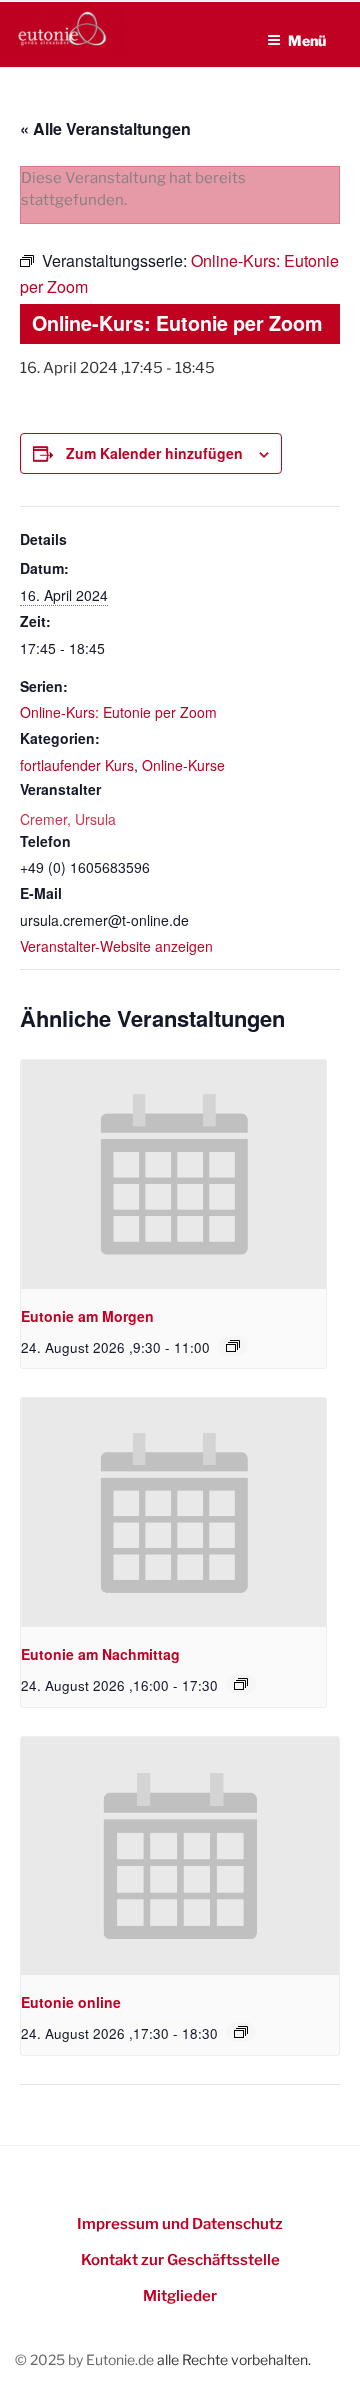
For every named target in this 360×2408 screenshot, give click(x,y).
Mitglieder (180, 2296)
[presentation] (173, 1174)
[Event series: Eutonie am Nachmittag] (241, 1684)
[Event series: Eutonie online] (241, 2032)
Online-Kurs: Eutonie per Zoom (118, 712)
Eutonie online (71, 2002)
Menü (307, 40)
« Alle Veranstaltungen (105, 128)
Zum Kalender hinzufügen (154, 453)
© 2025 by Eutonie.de (86, 2359)
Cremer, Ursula (68, 819)
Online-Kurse (183, 765)
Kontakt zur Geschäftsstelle (180, 2260)
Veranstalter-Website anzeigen (116, 946)
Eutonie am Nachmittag (100, 1654)
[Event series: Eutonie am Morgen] (233, 1346)
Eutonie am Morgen (87, 1316)
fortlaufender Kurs (77, 765)
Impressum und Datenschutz (180, 2224)
